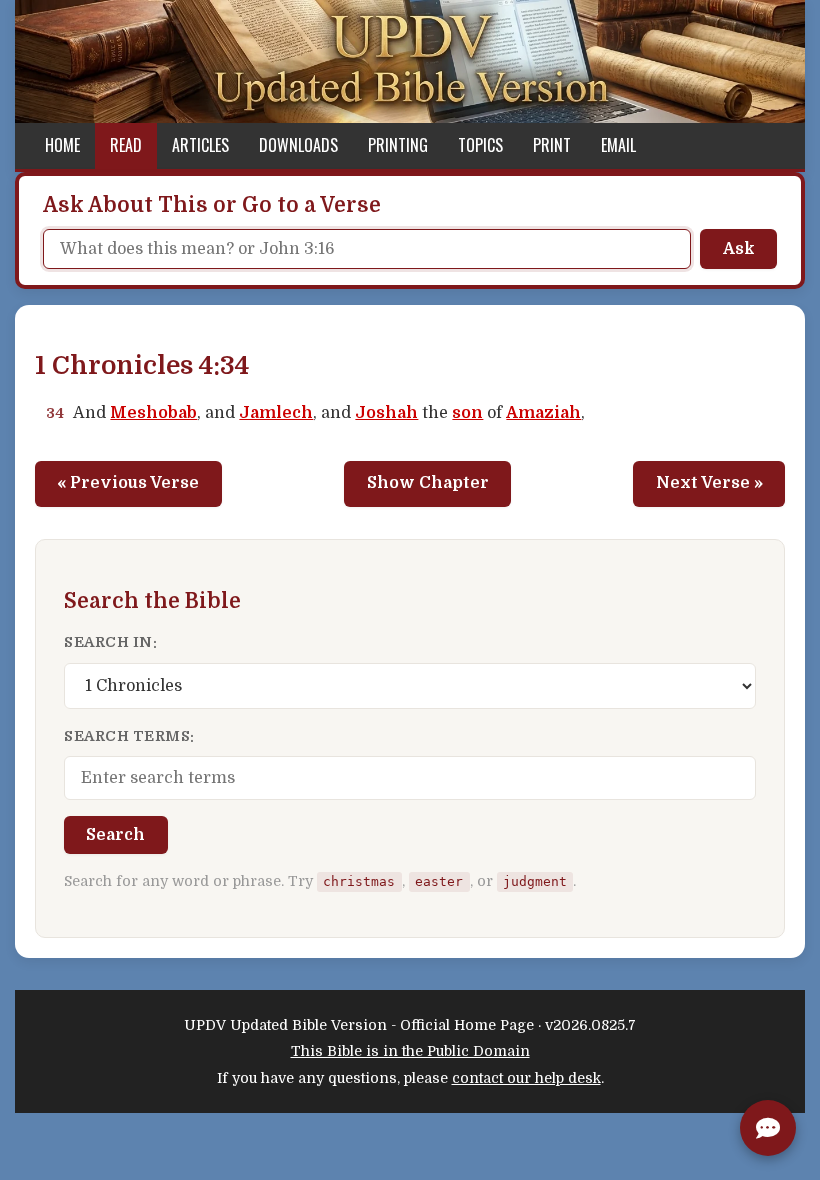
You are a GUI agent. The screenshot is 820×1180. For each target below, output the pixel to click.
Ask (739, 249)
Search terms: (129, 736)
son (467, 413)
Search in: (110, 642)
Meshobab (153, 413)
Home (62, 145)
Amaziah (543, 413)
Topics (480, 145)
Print (552, 145)
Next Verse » (709, 483)
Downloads (298, 145)
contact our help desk (526, 1078)
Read (126, 145)
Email (618, 145)
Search (115, 835)
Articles (200, 145)
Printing (398, 145)
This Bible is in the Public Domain (410, 1051)
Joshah (386, 413)
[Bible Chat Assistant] (768, 1128)
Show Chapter (428, 483)
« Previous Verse (128, 483)
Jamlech (276, 413)
